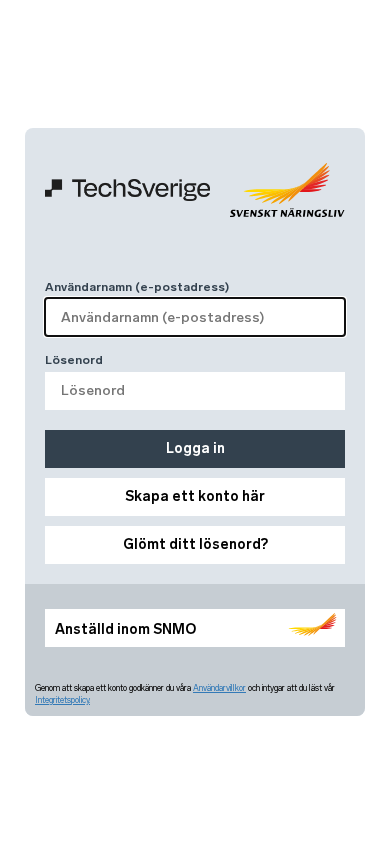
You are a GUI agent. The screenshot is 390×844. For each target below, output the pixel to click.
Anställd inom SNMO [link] (125, 629)
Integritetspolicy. (62, 700)
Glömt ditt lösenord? (195, 544)
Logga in (195, 448)
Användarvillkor (219, 688)
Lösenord (74, 360)
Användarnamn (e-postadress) (137, 287)
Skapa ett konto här (195, 496)
